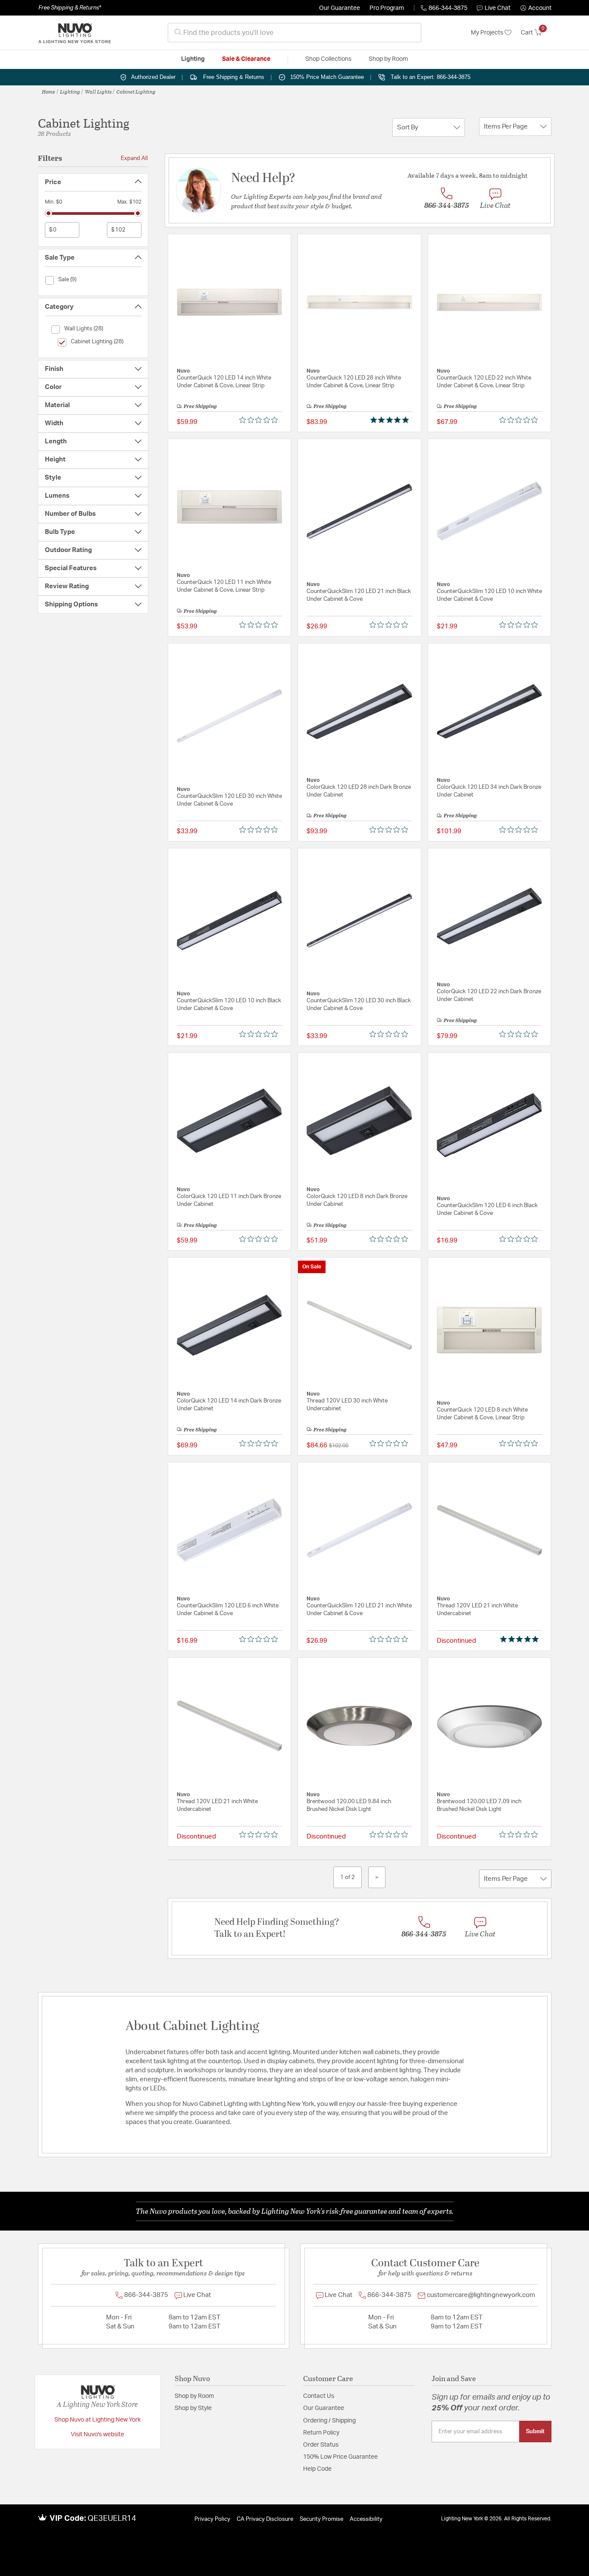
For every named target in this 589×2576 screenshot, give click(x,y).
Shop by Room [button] (388, 59)
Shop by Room (194, 2396)
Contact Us (319, 2396)
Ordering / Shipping (329, 2421)
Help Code (317, 2469)
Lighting (70, 91)
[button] (536, 8)
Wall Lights (98, 91)
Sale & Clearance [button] (246, 59)
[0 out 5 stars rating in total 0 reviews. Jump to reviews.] (261, 420)
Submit (535, 2432)
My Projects (488, 33)
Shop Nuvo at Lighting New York (97, 2420)
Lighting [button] (193, 59)
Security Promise (321, 2519)
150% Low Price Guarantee (340, 2457)
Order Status (321, 2445)
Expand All (134, 158)
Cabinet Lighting (136, 91)
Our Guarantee (340, 8)
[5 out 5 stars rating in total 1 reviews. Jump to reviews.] (391, 420)
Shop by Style (193, 2408)
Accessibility (366, 2519)
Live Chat (498, 8)
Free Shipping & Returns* (70, 8)
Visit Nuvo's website (97, 2435)
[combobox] (294, 33)
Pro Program (387, 8)
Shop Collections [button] (328, 59)
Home (49, 91)
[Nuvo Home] (75, 33)
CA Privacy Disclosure (265, 2519)
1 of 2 (348, 1877)
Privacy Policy (212, 2519)
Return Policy (321, 2433)
